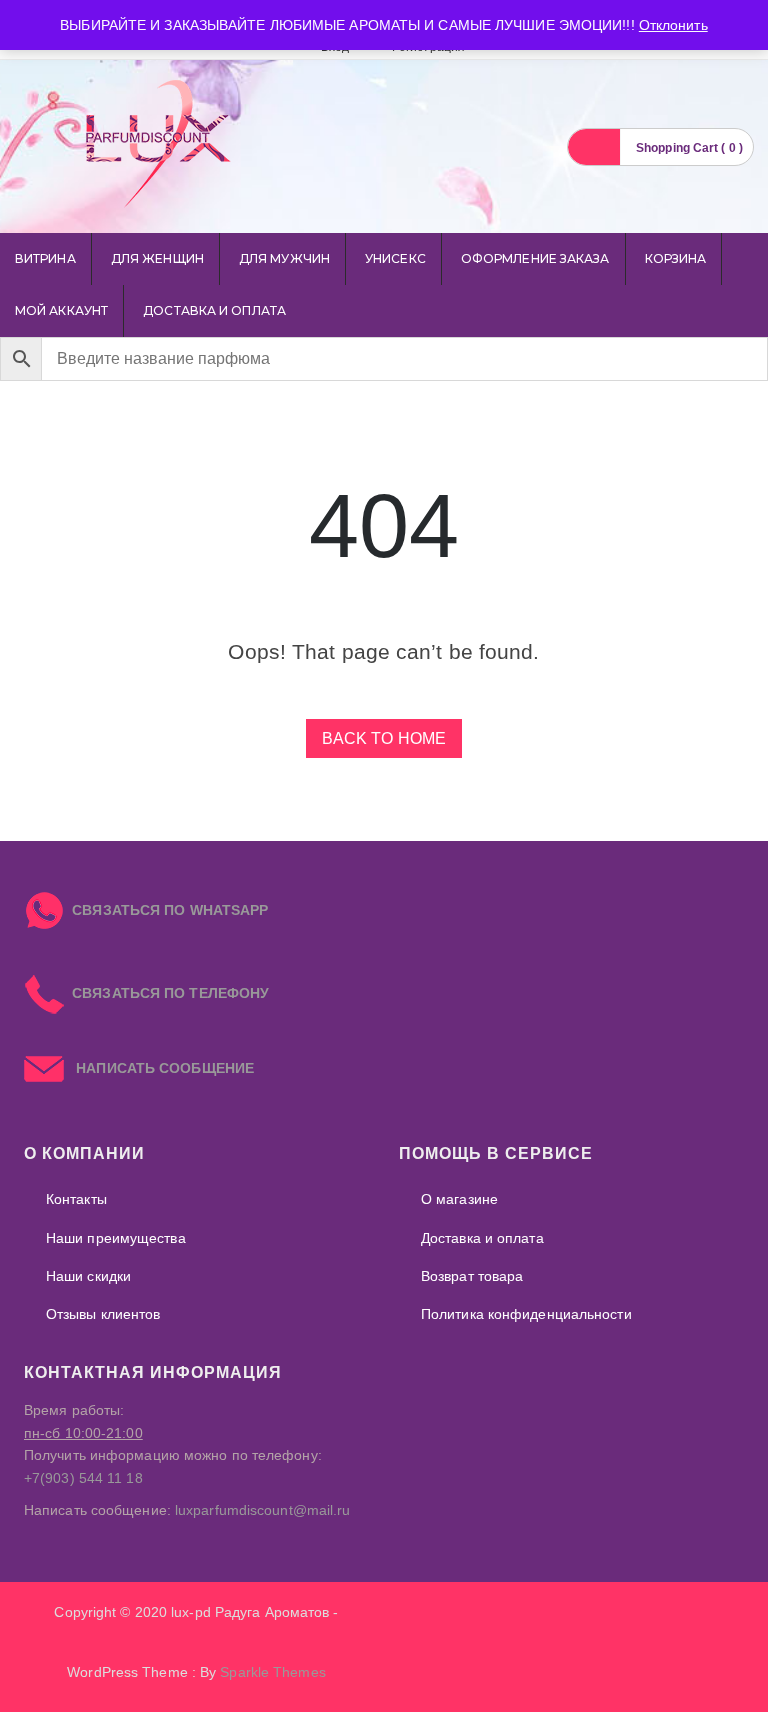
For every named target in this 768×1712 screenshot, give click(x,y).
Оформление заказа (535, 258)
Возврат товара (472, 1276)
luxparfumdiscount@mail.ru (263, 1510)
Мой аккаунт (61, 310)
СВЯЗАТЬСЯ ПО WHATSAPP (170, 910)
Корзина (676, 258)
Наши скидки (88, 1276)
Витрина (45, 258)
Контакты (76, 1199)
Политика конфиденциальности (526, 1314)
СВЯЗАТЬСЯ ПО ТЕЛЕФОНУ (166, 993)
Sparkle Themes (272, 1672)
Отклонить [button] (673, 25)
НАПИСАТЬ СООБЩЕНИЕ (159, 1068)
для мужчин (284, 258)
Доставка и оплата (214, 310)
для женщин (157, 258)
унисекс (395, 258)
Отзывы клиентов (103, 1314)
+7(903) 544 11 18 (83, 1478)
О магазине (459, 1199)
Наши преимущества (116, 1238)
